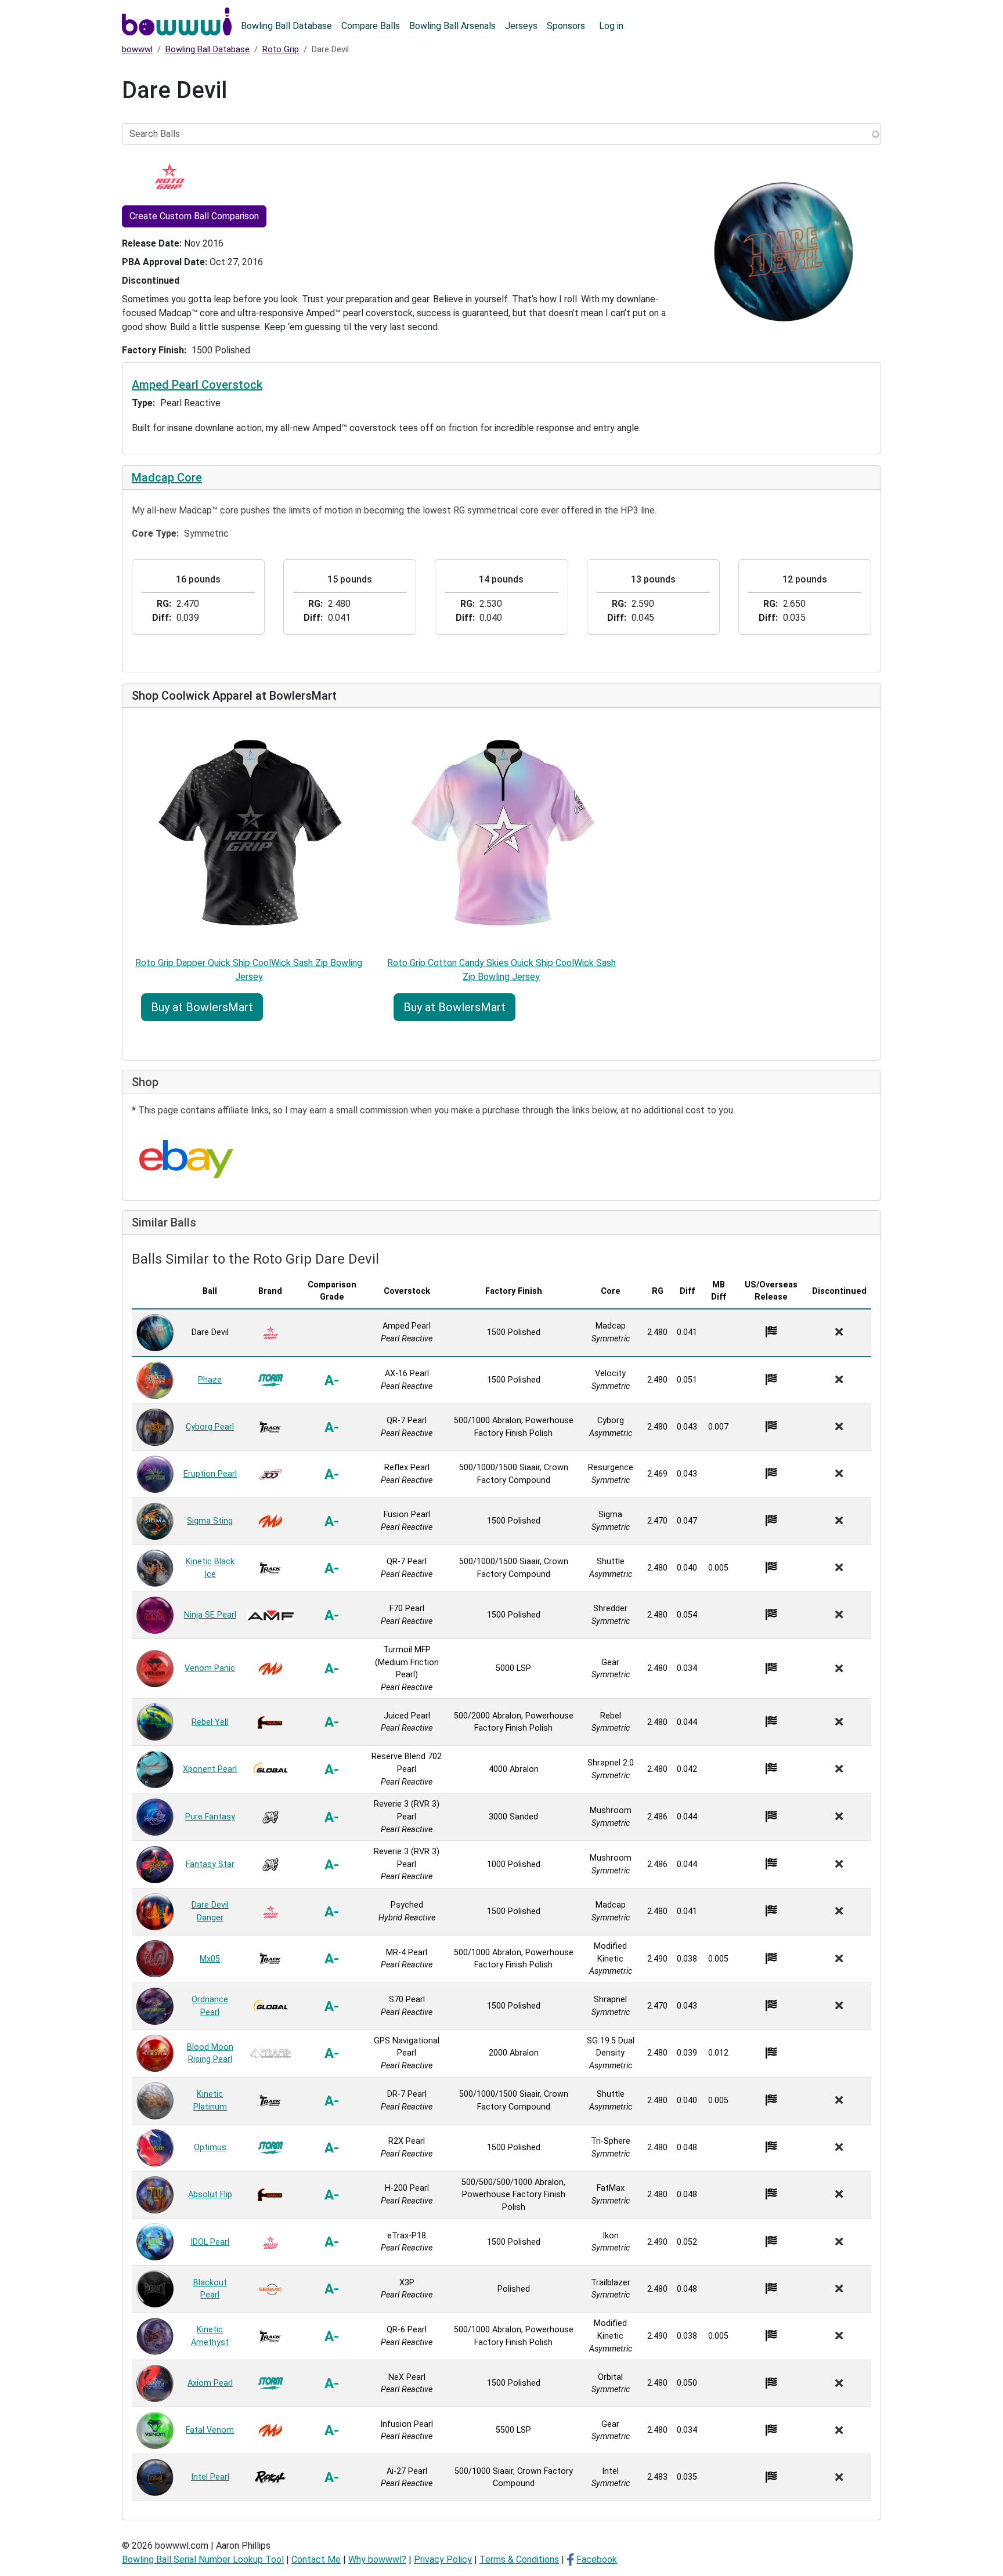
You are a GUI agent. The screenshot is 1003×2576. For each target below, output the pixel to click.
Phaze (210, 1380)
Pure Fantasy (210, 1817)
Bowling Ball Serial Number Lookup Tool (203, 2559)
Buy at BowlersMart (202, 1007)
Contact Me (316, 2559)
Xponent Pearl (210, 1769)
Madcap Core (167, 477)
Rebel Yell (210, 1722)
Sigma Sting (210, 1521)
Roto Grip (281, 49)
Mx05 (210, 1959)
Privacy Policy (443, 2559)
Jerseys (521, 26)
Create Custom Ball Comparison (194, 216)
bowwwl (137, 49)
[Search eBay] (186, 1159)
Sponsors (566, 26)
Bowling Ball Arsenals (452, 26)
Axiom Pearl (210, 2383)
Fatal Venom (210, 2430)
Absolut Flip (210, 2195)
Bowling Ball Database (286, 26)
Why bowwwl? (377, 2559)
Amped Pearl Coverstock (197, 385)
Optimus (210, 2148)
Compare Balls (371, 26)
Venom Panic (210, 1668)
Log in (611, 26)
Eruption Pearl (210, 1474)
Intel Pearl (210, 2477)
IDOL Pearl (210, 2242)
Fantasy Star (210, 1864)
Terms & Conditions (519, 2559)
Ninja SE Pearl (210, 1615)
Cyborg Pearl (210, 1427)
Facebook (597, 2559)
